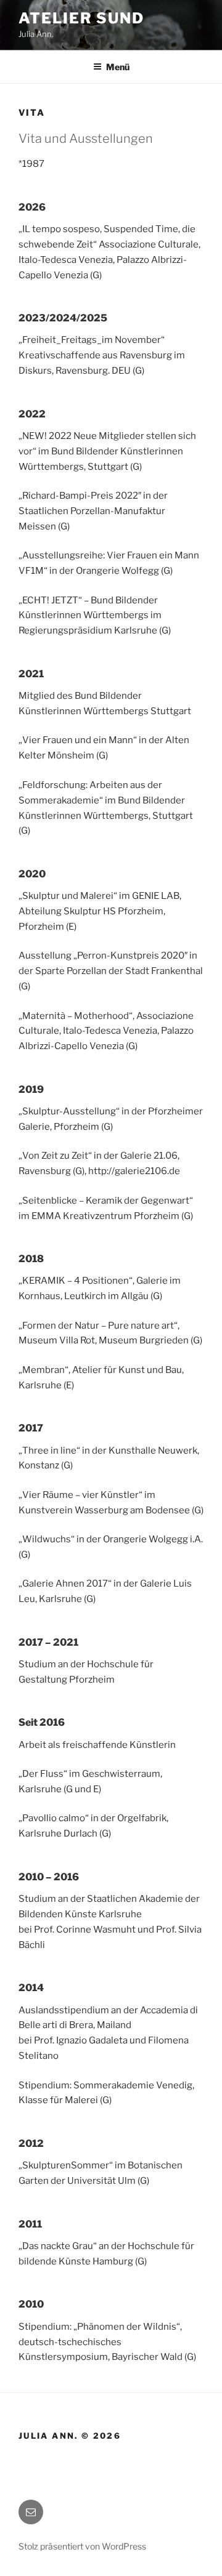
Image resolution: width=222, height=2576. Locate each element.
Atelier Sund (81, 18)
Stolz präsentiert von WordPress (82, 2546)
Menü (118, 67)
